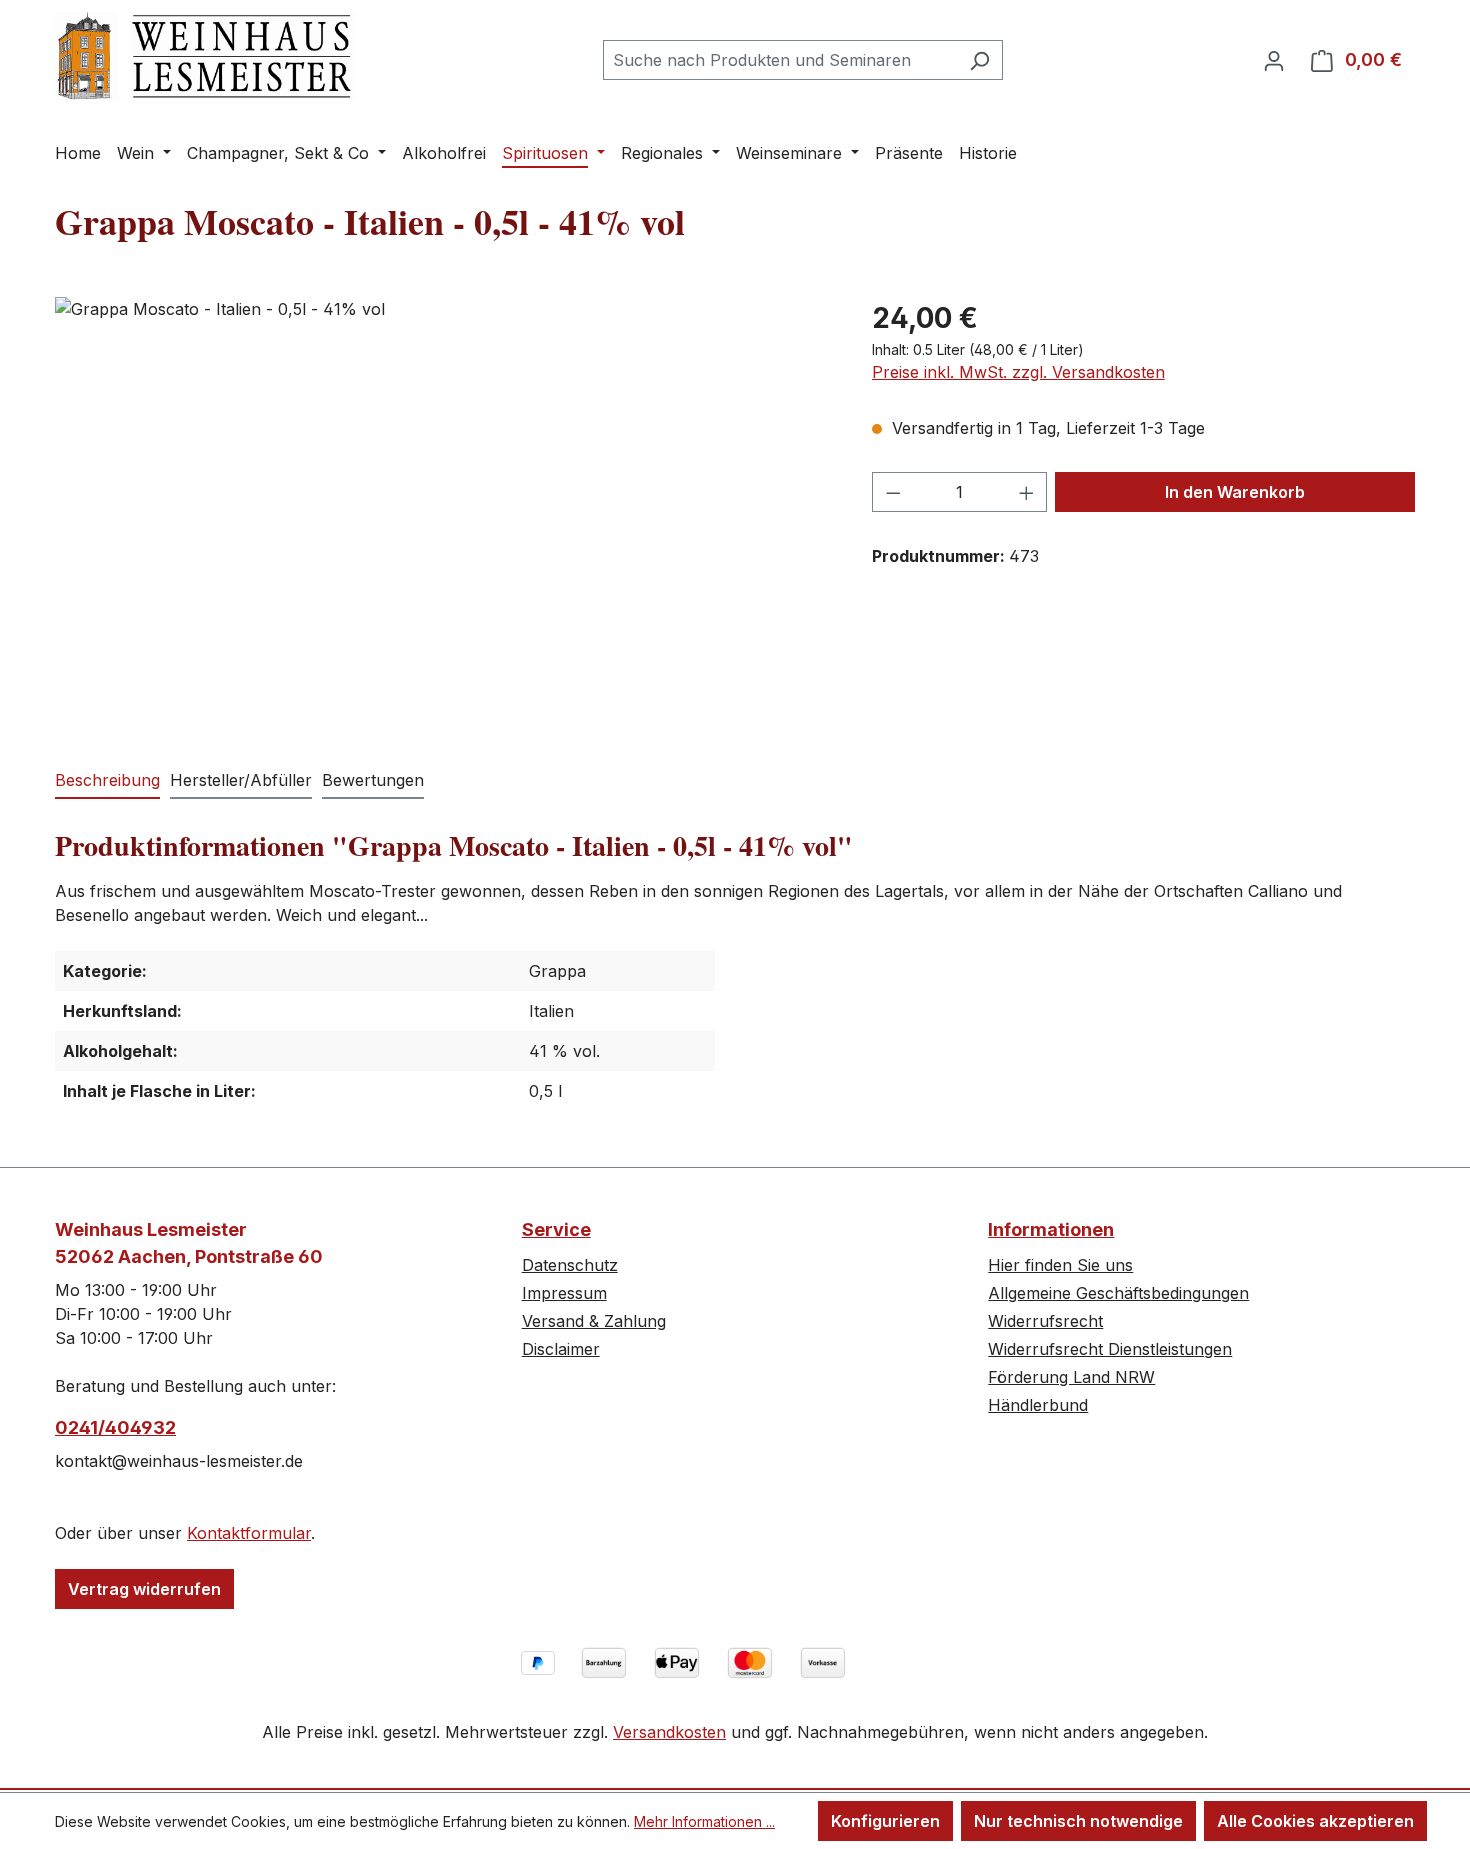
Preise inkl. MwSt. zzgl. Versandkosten (1018, 372)
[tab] (107, 781)
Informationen (1051, 1229)
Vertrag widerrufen (144, 1589)
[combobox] (780, 60)
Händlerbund (1038, 1405)
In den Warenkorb (1235, 492)
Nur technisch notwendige (1078, 1821)
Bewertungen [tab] (373, 780)
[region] (443, 512)
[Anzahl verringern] (893, 492)
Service (556, 1229)
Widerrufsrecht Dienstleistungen (1110, 1349)
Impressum (564, 1293)
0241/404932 (115, 1427)
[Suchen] (979, 60)
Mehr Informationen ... (704, 1821)
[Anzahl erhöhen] (1027, 492)
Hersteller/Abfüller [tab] (241, 780)
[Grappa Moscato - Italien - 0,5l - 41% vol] (443, 512)
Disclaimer (561, 1349)
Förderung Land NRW (1071, 1377)
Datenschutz (570, 1265)
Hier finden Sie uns (1060, 1265)
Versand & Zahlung (594, 1321)
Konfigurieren (885, 1821)
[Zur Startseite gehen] (205, 56)
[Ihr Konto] (1274, 60)
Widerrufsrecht (1045, 1321)
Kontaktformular (249, 1533)
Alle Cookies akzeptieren (1315, 1821)
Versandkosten (669, 1732)
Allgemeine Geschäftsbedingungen (1118, 1293)
